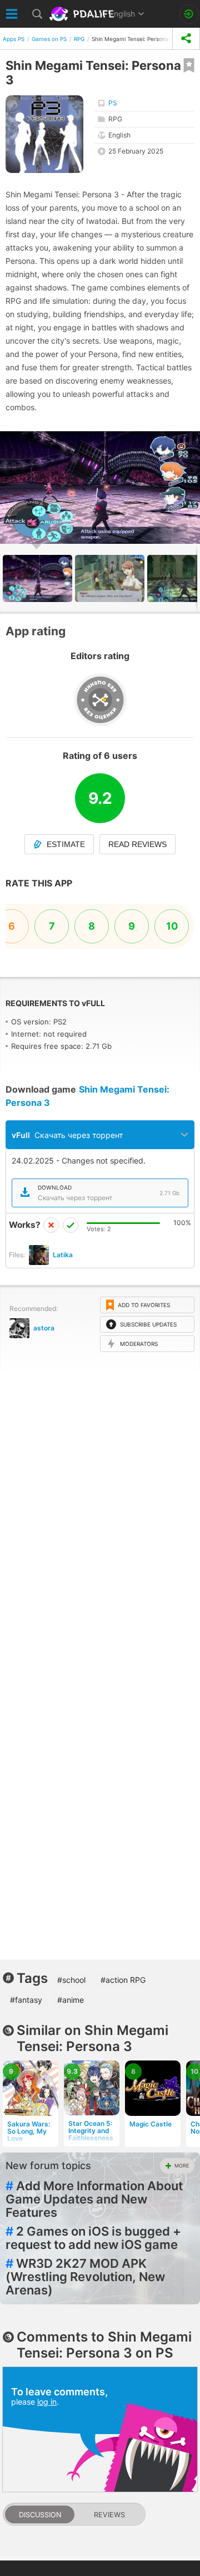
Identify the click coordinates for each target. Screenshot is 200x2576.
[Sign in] (189, 14)
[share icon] (186, 39)
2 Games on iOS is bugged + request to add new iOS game (93, 2238)
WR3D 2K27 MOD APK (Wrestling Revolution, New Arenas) (85, 2277)
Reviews (109, 2515)
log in (47, 2402)
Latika (63, 1255)
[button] (190, 441)
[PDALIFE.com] (83, 14)
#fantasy (26, 2000)
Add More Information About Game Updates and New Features (94, 2199)
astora (44, 1328)
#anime (71, 2000)
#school (71, 1980)
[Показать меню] (12, 14)
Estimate (66, 844)
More (182, 2166)
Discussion (40, 2515)
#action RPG (123, 1980)
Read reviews (137, 844)
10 (172, 926)
